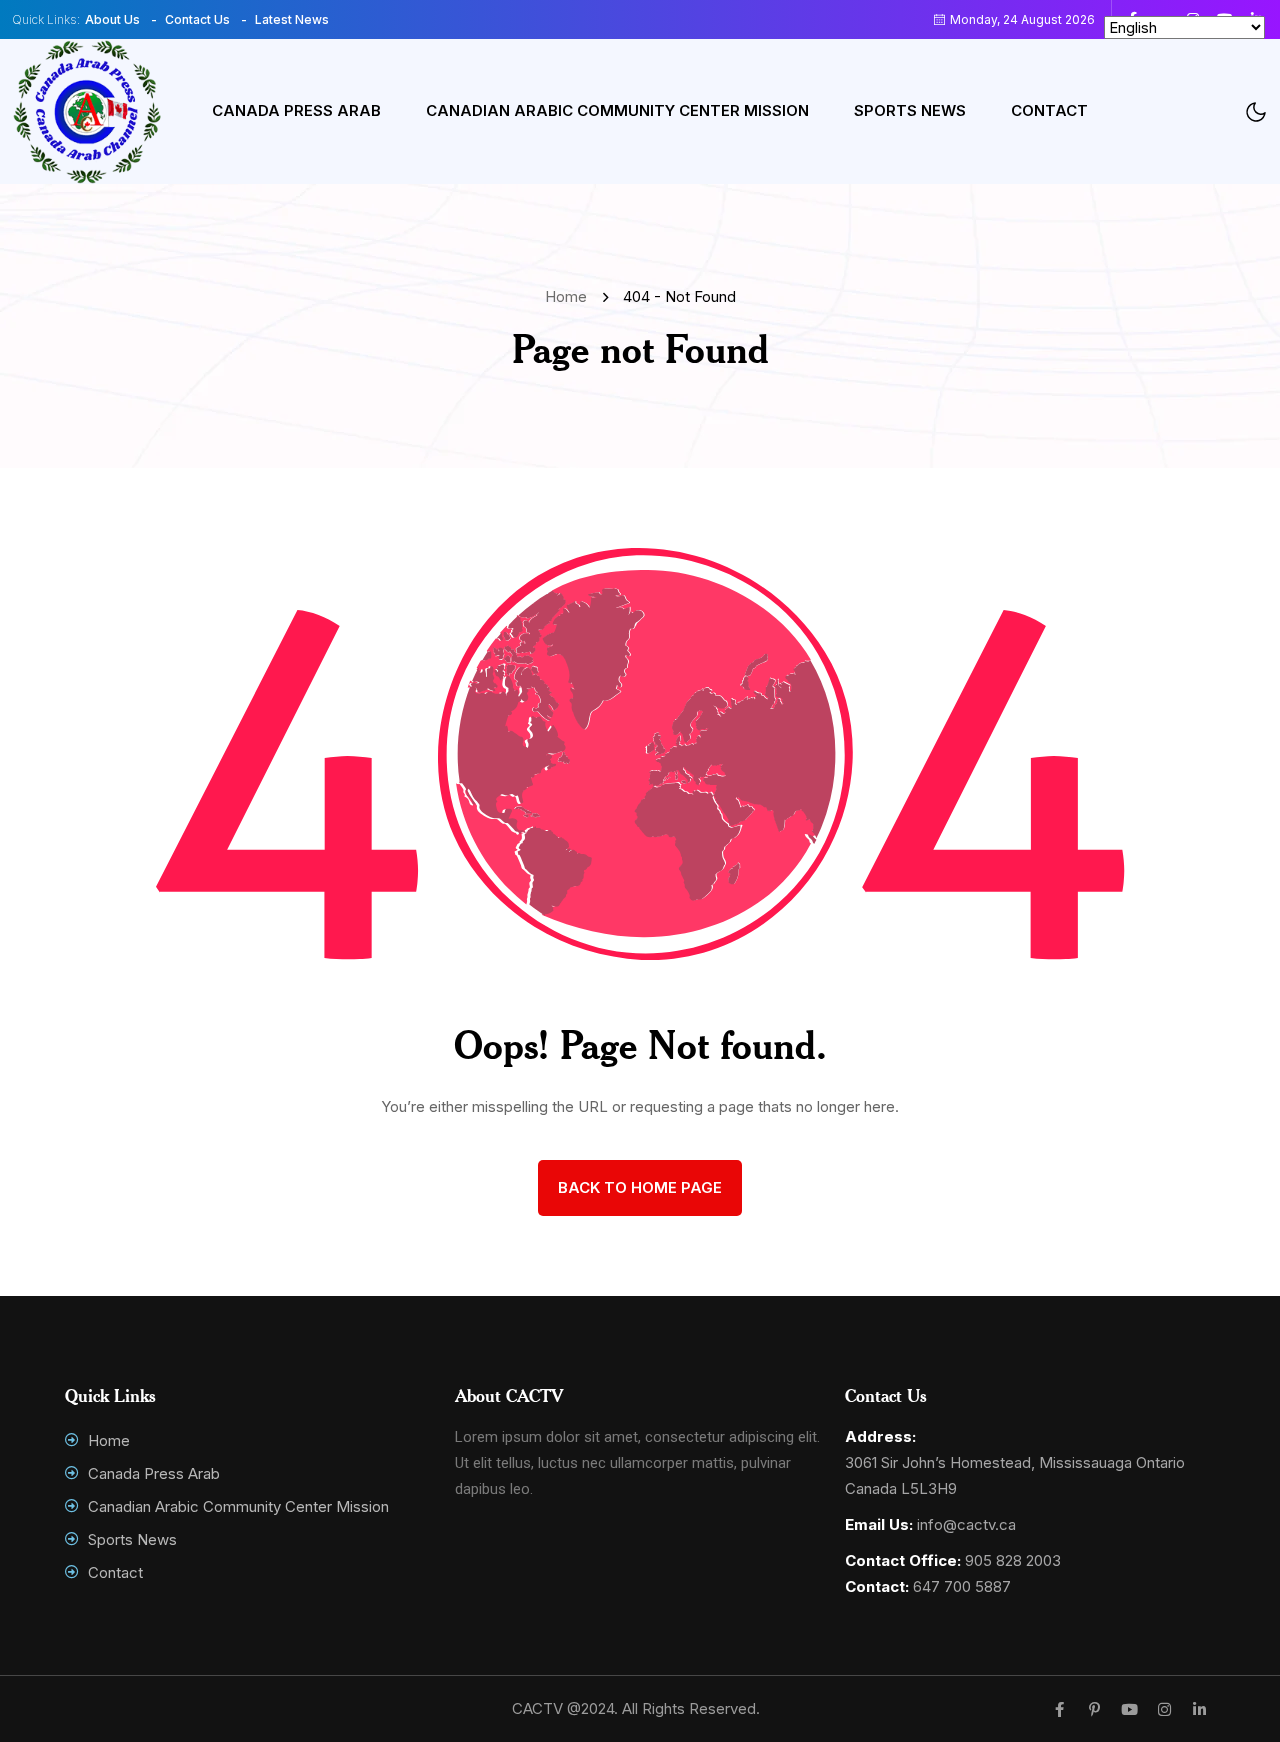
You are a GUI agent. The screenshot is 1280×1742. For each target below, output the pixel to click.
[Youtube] (1129, 1709)
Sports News (910, 110)
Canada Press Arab (296, 110)
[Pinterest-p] (1094, 1709)
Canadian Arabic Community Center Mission (617, 110)
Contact (1049, 110)
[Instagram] (1164, 1709)
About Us (112, 19)
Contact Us (197, 19)
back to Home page (640, 1187)
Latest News (292, 19)
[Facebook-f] (1059, 1709)
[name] (87, 111)
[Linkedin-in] (1199, 1709)
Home (570, 296)
